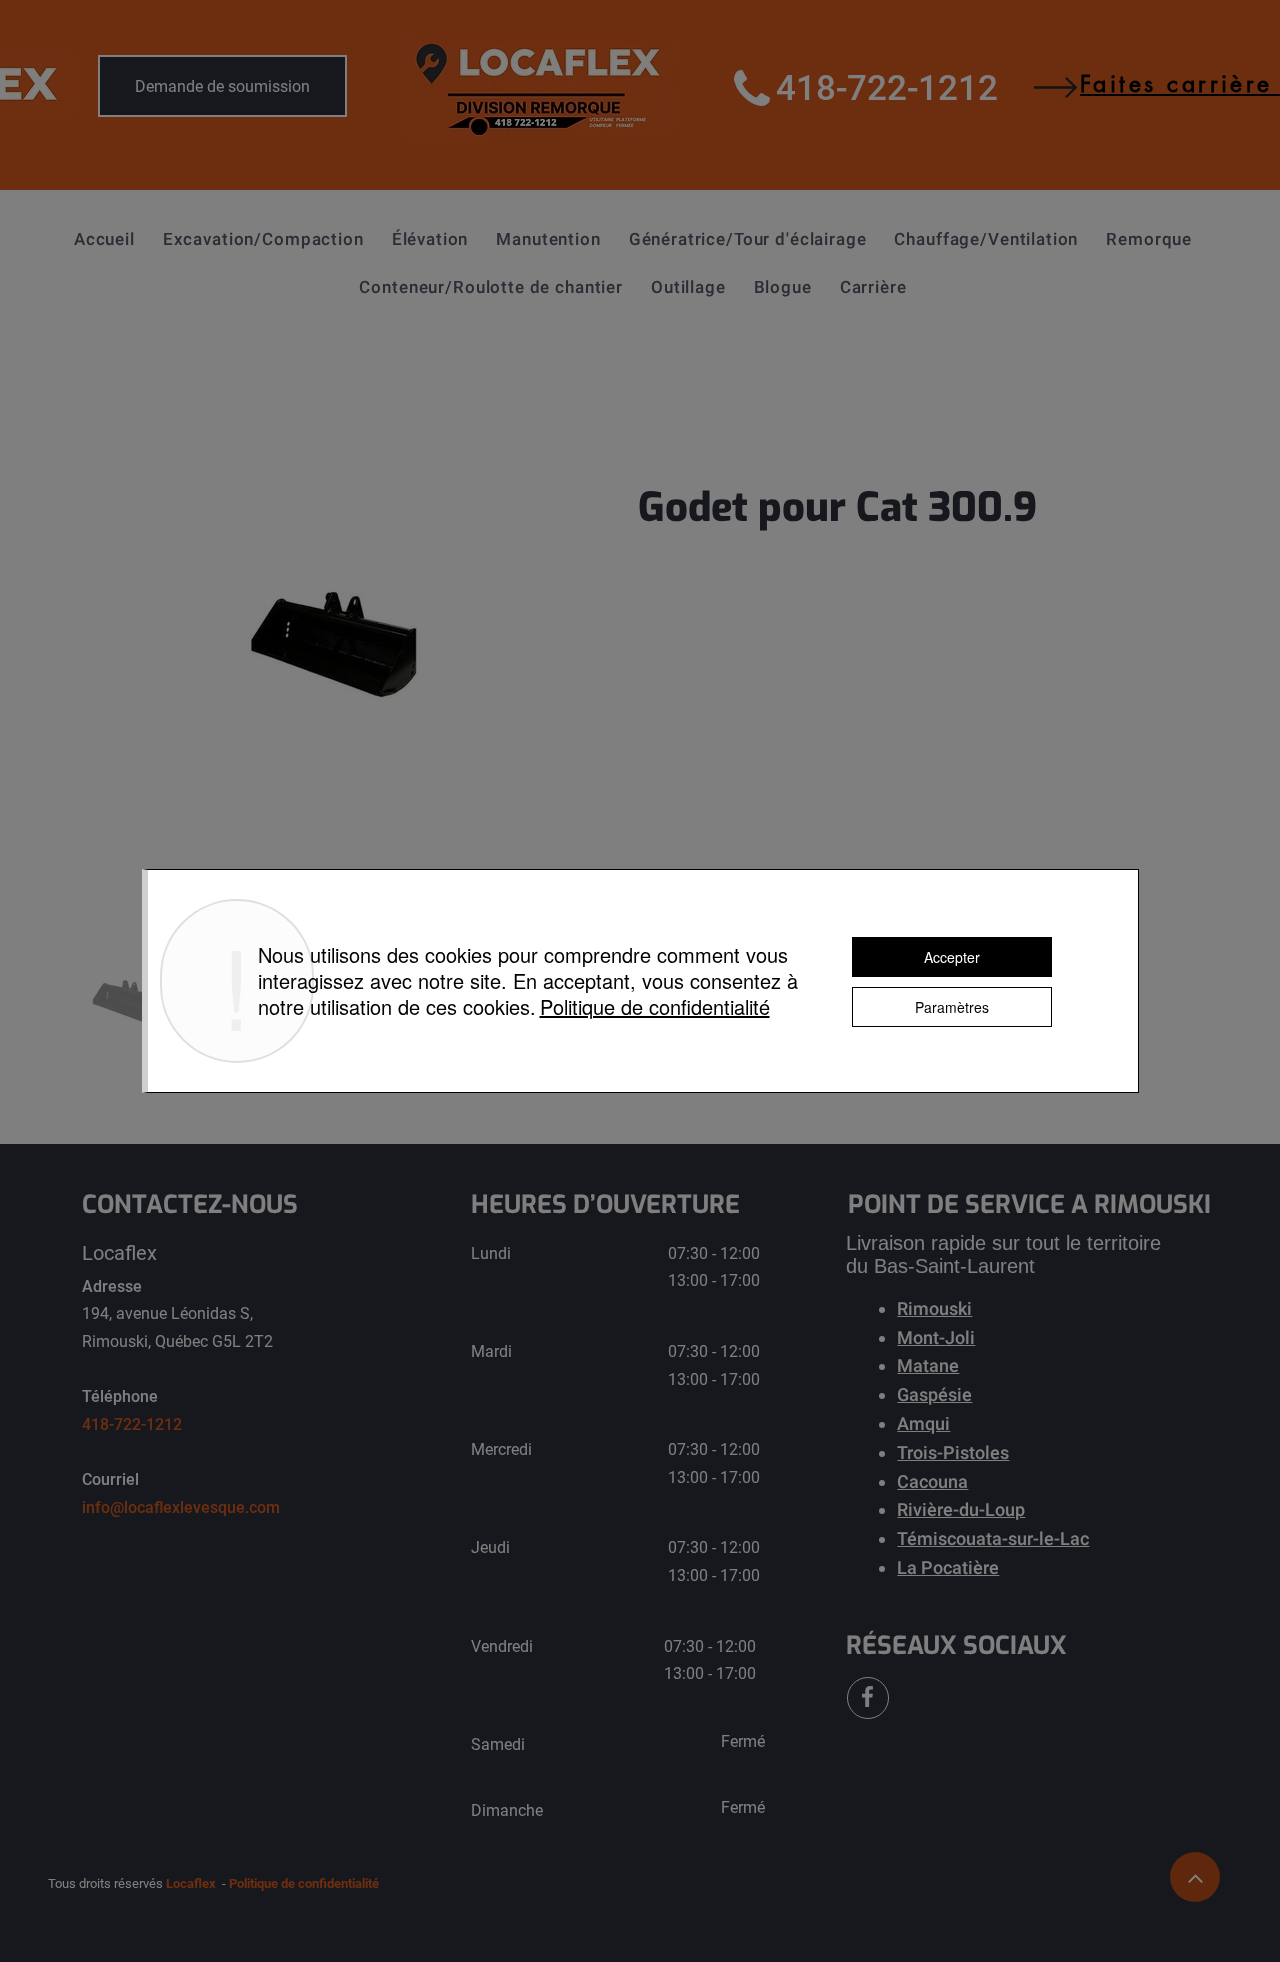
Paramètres (952, 1007)
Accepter (952, 957)
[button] (263, 239)
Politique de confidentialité (655, 1006)
